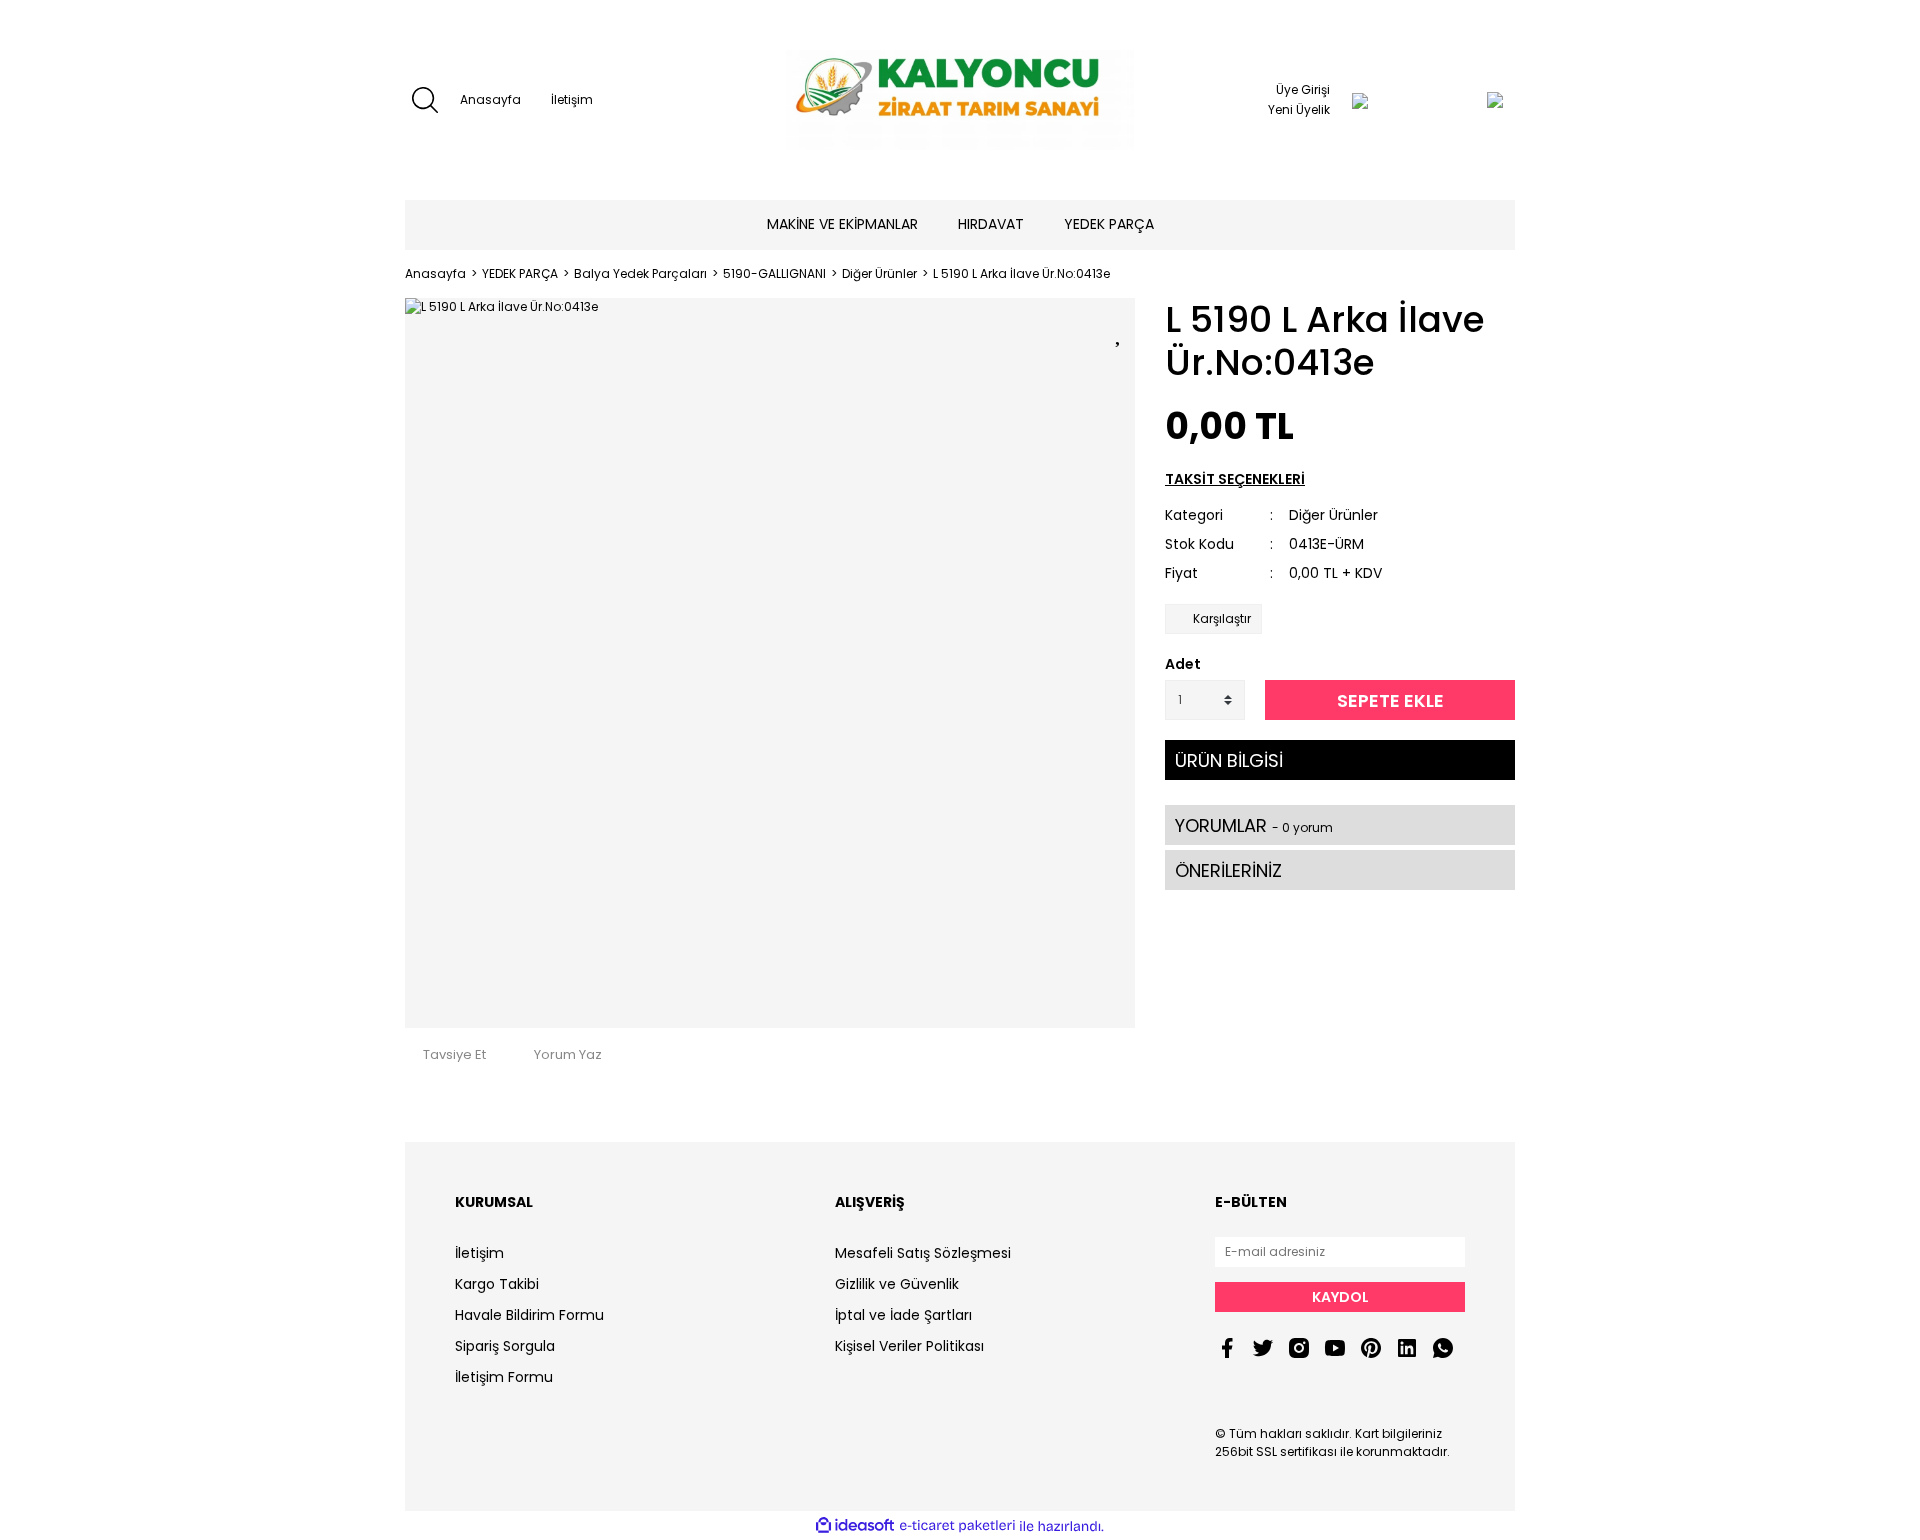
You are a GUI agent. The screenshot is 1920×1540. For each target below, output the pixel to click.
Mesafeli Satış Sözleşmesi (923, 1253)
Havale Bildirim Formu (529, 1315)
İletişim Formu (504, 1377)
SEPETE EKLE (1390, 700)
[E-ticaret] (957, 1526)
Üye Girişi (1303, 89)
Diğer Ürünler (1333, 515)
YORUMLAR (1254, 825)
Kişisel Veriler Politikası (909, 1346)
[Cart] (1455, 100)
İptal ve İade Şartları (903, 1315)
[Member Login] (1360, 100)
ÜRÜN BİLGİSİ (1229, 760)
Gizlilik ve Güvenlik (897, 1284)
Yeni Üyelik (1299, 109)
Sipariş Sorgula (505, 1346)
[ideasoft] (855, 1526)
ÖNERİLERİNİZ (1228, 870)
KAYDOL (1340, 1297)
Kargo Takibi (497, 1284)
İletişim (572, 99)
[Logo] (959, 100)
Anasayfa (490, 99)
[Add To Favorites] (1120, 330)
